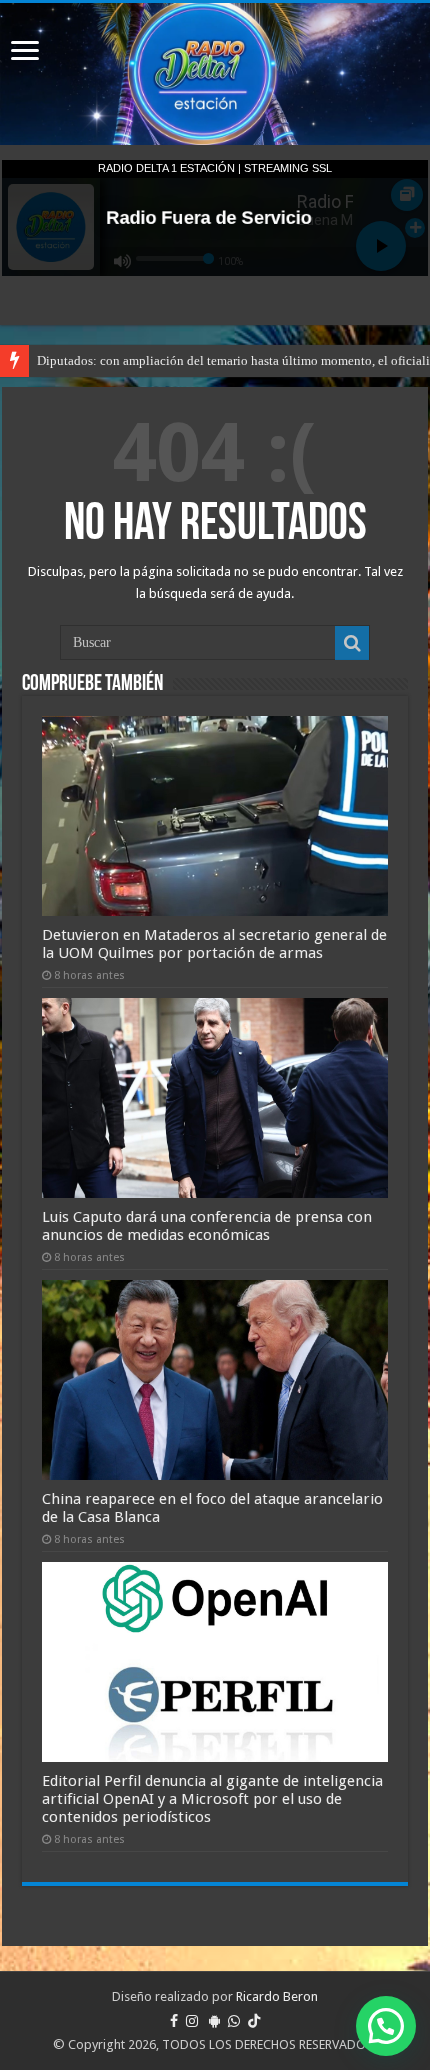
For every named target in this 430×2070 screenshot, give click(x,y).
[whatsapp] (234, 2021)
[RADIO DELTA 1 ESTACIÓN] (215, 74)
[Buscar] (352, 643)
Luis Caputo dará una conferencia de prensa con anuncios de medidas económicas (207, 1226)
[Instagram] (192, 2021)
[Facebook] (174, 2021)
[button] (386, 2026)
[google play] (214, 2021)
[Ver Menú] (25, 52)
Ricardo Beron (277, 1996)
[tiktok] (254, 2021)
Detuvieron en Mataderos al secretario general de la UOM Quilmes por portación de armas (214, 944)
